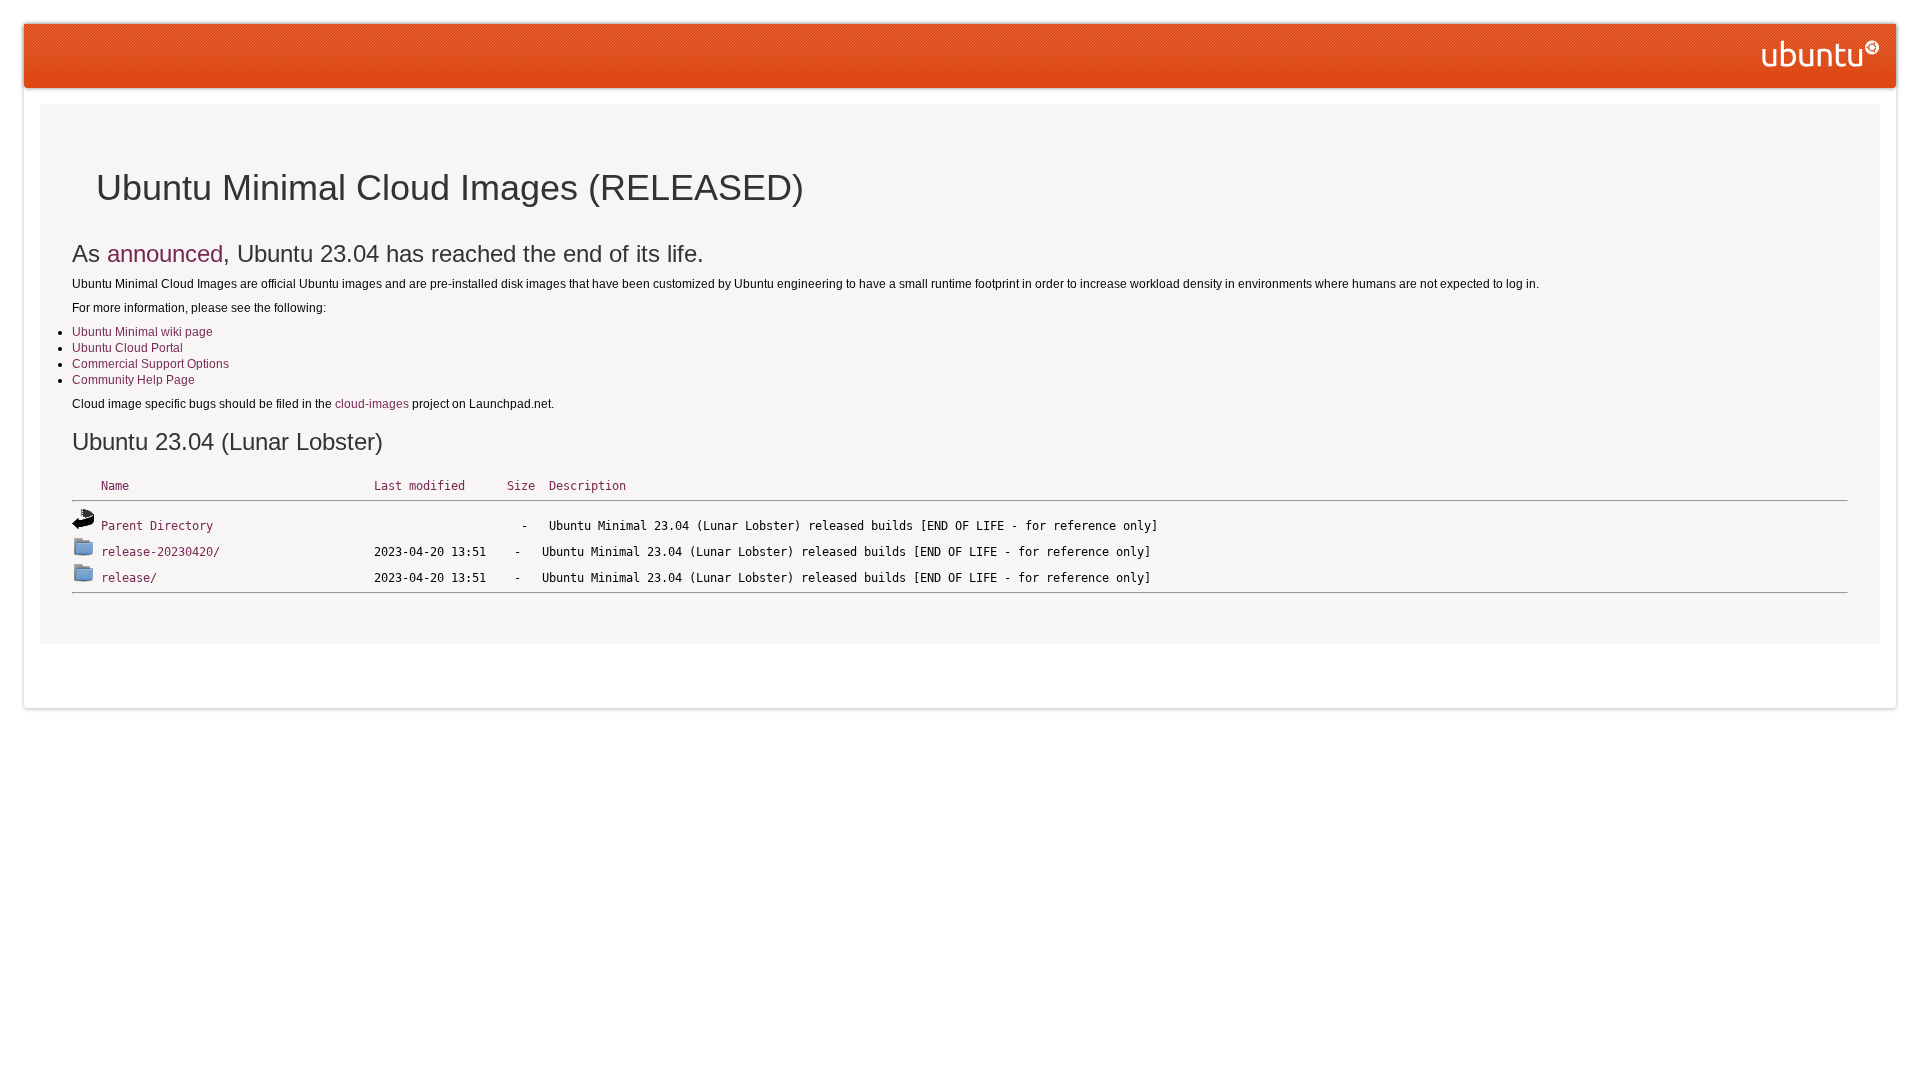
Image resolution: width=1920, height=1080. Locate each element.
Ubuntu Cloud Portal (127, 348)
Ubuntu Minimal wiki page (142, 332)
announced (165, 253)
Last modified (419, 486)
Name (115, 486)
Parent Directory (157, 526)
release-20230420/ (160, 552)
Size (521, 486)
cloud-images (372, 404)
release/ (129, 578)
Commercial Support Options (150, 364)
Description (587, 486)
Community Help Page (133, 380)
